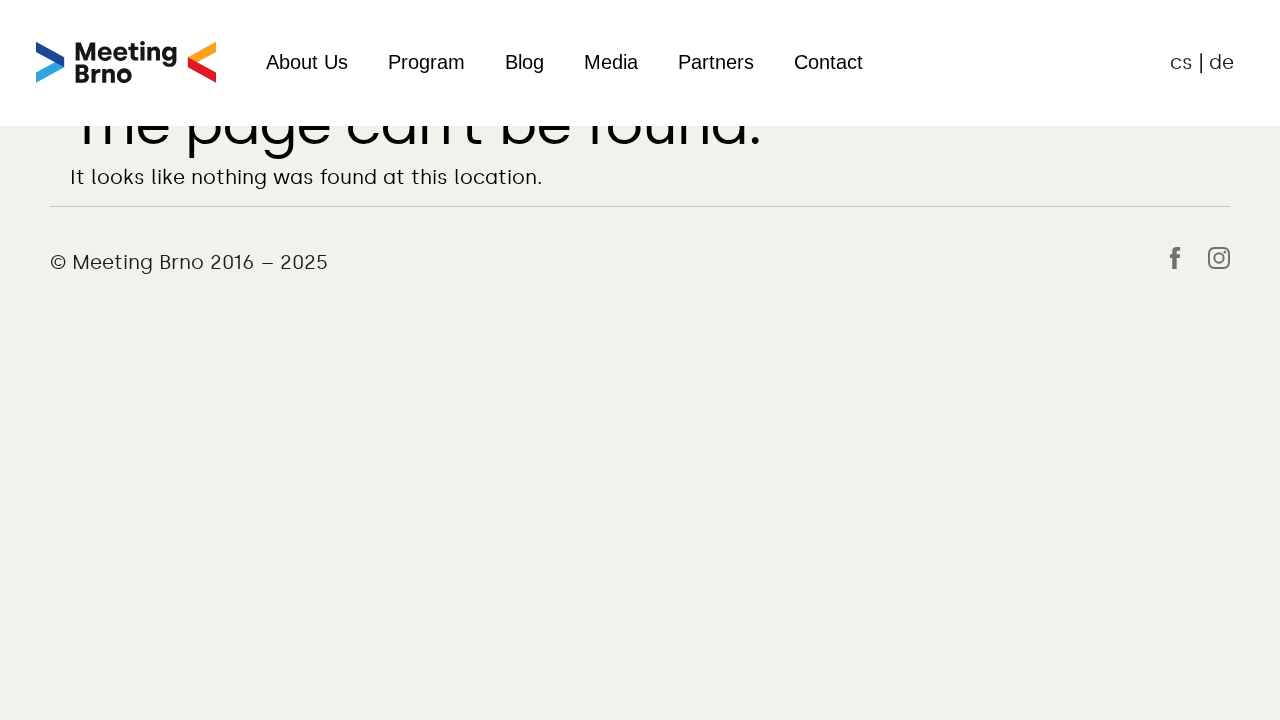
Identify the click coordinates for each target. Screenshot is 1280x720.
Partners (716, 62)
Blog (524, 62)
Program (426, 62)
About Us (307, 62)
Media (611, 62)
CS (1181, 62)
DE (1221, 62)
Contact (828, 62)
